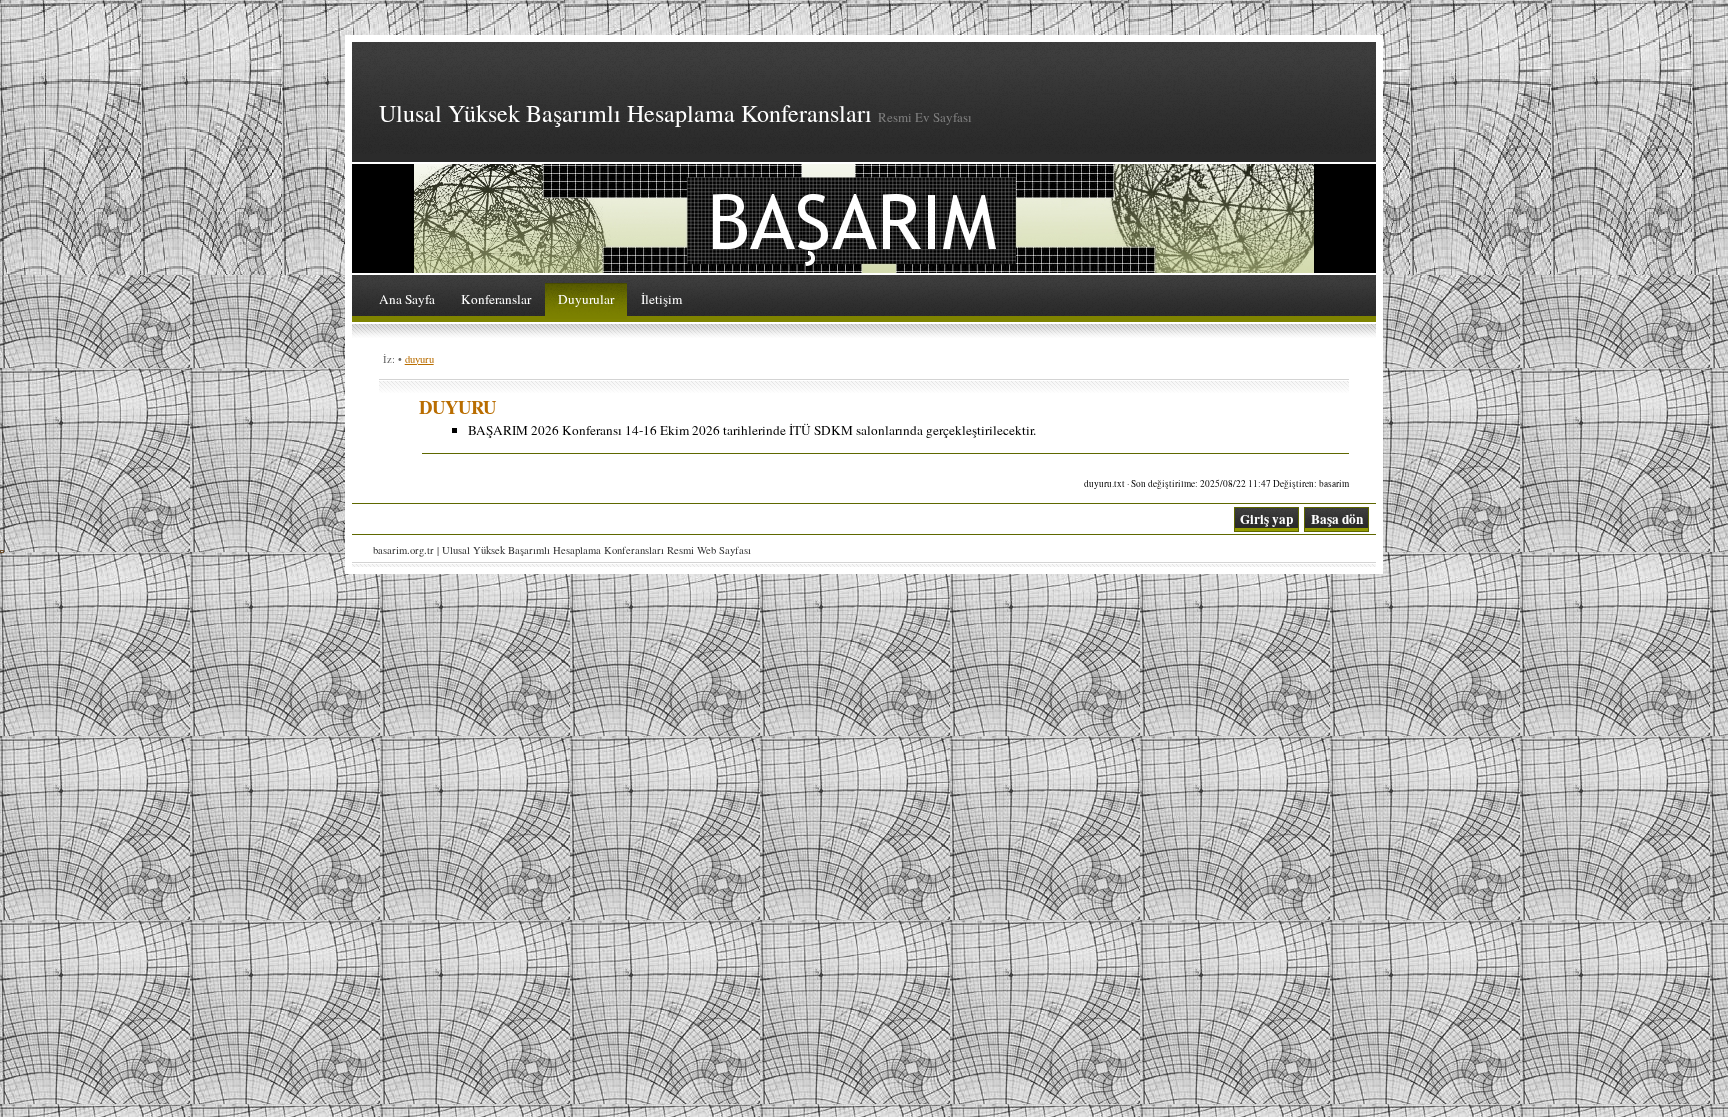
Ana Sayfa (407, 299)
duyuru (419, 359)
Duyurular (586, 299)
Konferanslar (496, 299)
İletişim (661, 299)
